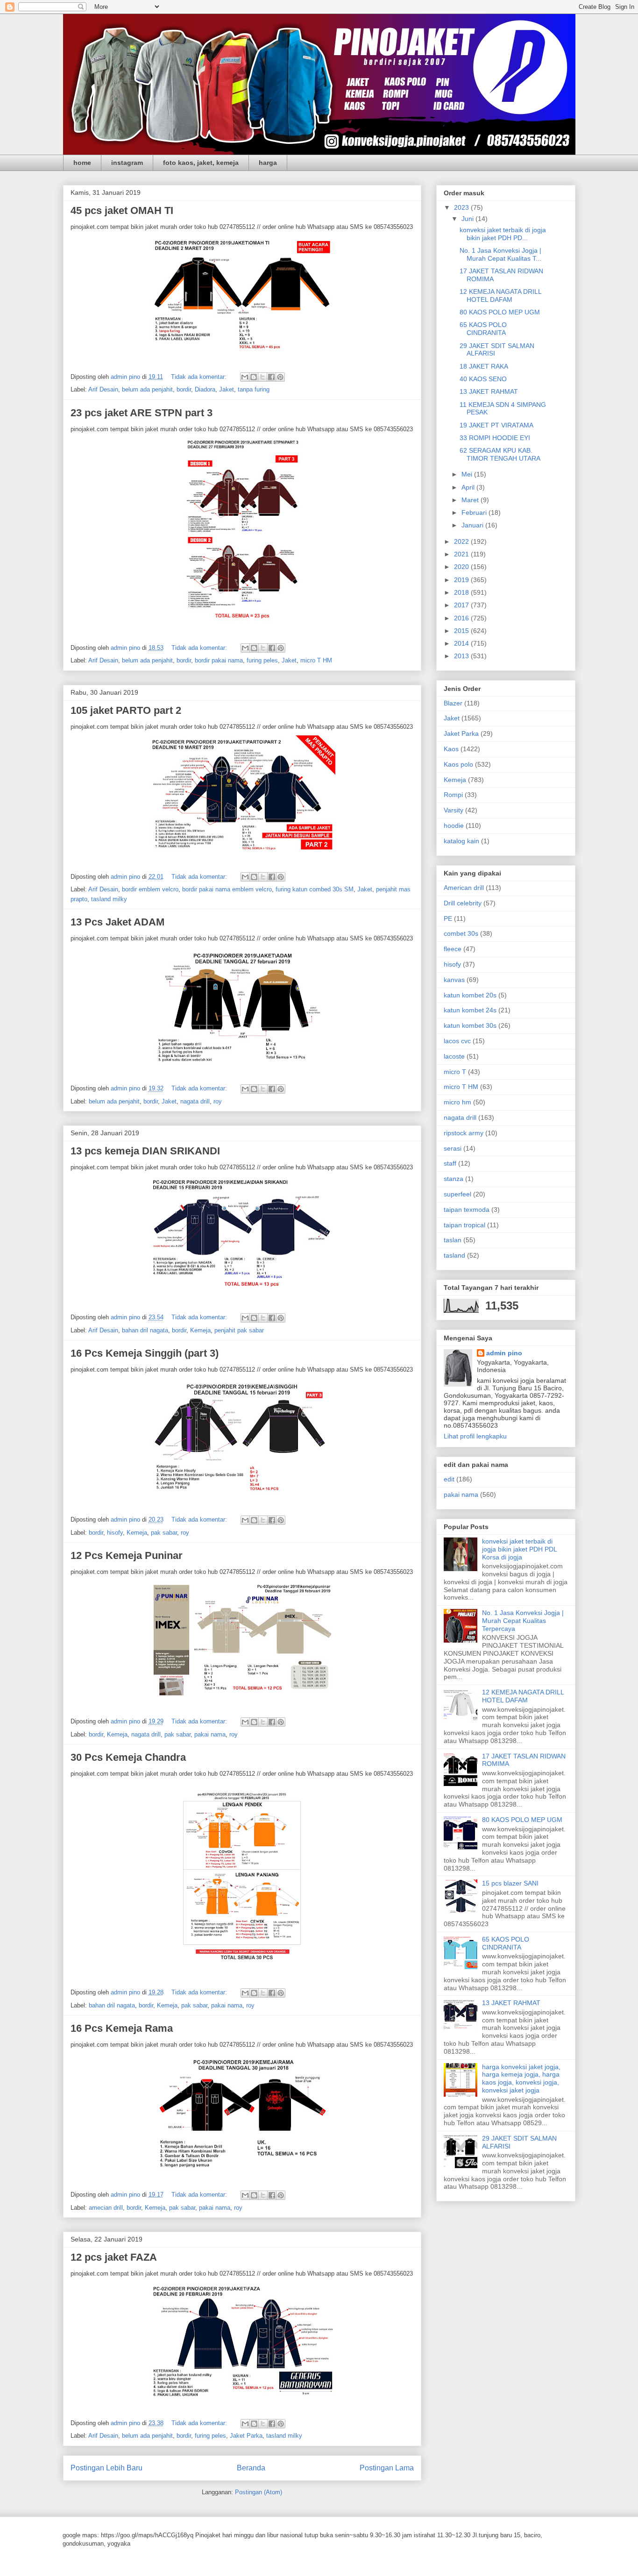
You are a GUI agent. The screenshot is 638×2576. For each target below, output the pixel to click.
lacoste (454, 1056)
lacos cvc (457, 1041)
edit (449, 1479)
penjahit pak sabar (239, 1330)
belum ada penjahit (147, 389)
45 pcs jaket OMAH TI (122, 210)
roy (218, 1101)
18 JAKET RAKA (484, 366)
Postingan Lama (387, 2468)
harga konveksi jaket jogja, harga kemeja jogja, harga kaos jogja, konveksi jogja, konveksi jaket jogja (521, 2078)
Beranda (251, 2468)
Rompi (453, 795)
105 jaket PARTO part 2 (126, 710)
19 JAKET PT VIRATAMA (496, 425)
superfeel (457, 1194)
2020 (462, 567)
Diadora (205, 389)
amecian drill (106, 2208)
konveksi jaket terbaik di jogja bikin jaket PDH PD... (503, 234)
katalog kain (461, 841)
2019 (462, 580)
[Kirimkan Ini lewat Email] (245, 377)
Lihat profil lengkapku (475, 1436)
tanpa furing (254, 389)
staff (450, 1163)
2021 (462, 554)
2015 (462, 631)
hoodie (454, 825)
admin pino (504, 1353)
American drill (464, 888)
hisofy (115, 1533)
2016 (462, 618)
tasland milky (109, 899)
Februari (475, 512)
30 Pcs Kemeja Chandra (128, 1757)
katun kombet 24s (470, 1010)
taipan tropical (464, 1225)
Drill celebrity (463, 903)
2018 (462, 592)
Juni (468, 219)
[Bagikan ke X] (262, 377)
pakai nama (210, 1734)
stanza (454, 1179)
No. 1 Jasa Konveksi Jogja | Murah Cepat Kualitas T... (500, 254)
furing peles (262, 660)
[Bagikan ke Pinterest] (280, 377)
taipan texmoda (467, 1210)
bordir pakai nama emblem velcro (227, 889)
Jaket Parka (246, 2436)
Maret (471, 500)
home (82, 163)
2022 (462, 541)
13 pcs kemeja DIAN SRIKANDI (145, 1151)
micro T (455, 1072)
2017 (462, 605)
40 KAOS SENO (483, 379)
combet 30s (461, 933)
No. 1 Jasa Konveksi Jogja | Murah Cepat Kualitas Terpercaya (523, 1621)
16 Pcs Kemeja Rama (122, 2028)
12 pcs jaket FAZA (114, 2257)
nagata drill (195, 1101)
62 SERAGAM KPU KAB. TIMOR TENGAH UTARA (500, 454)
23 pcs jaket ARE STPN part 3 (142, 413)
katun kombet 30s (470, 1025)
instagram (127, 163)
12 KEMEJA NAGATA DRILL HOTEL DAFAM (500, 295)
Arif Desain (103, 389)
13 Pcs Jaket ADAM (117, 922)
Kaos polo (458, 764)
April (469, 487)
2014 (462, 643)
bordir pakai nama (219, 660)
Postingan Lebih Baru (106, 2468)
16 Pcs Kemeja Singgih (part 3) (145, 1353)
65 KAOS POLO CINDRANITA (483, 329)
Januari (473, 525)
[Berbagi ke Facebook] (271, 377)
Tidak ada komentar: (200, 377)
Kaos (451, 749)
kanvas (454, 980)
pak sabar (164, 1533)
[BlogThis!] (254, 377)
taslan (453, 1240)
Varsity (454, 810)
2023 (462, 207)
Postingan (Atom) (259, 2492)
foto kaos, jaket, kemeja (201, 163)
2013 (462, 656)
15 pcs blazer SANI (510, 1883)
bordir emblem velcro (150, 889)
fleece (453, 949)
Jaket (227, 389)
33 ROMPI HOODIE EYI (495, 438)
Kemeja (200, 1330)
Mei (468, 474)
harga (268, 163)
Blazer (453, 703)
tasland (454, 1255)
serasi (453, 1148)
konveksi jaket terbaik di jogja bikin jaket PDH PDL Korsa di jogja (519, 1549)
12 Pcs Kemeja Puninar (127, 1555)
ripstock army (464, 1133)
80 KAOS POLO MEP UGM (500, 312)
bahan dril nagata (145, 1330)
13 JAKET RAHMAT (489, 391)
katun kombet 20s (470, 995)
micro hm (457, 1102)
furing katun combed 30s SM (315, 889)
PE (448, 918)
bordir (184, 389)
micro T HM (316, 660)
